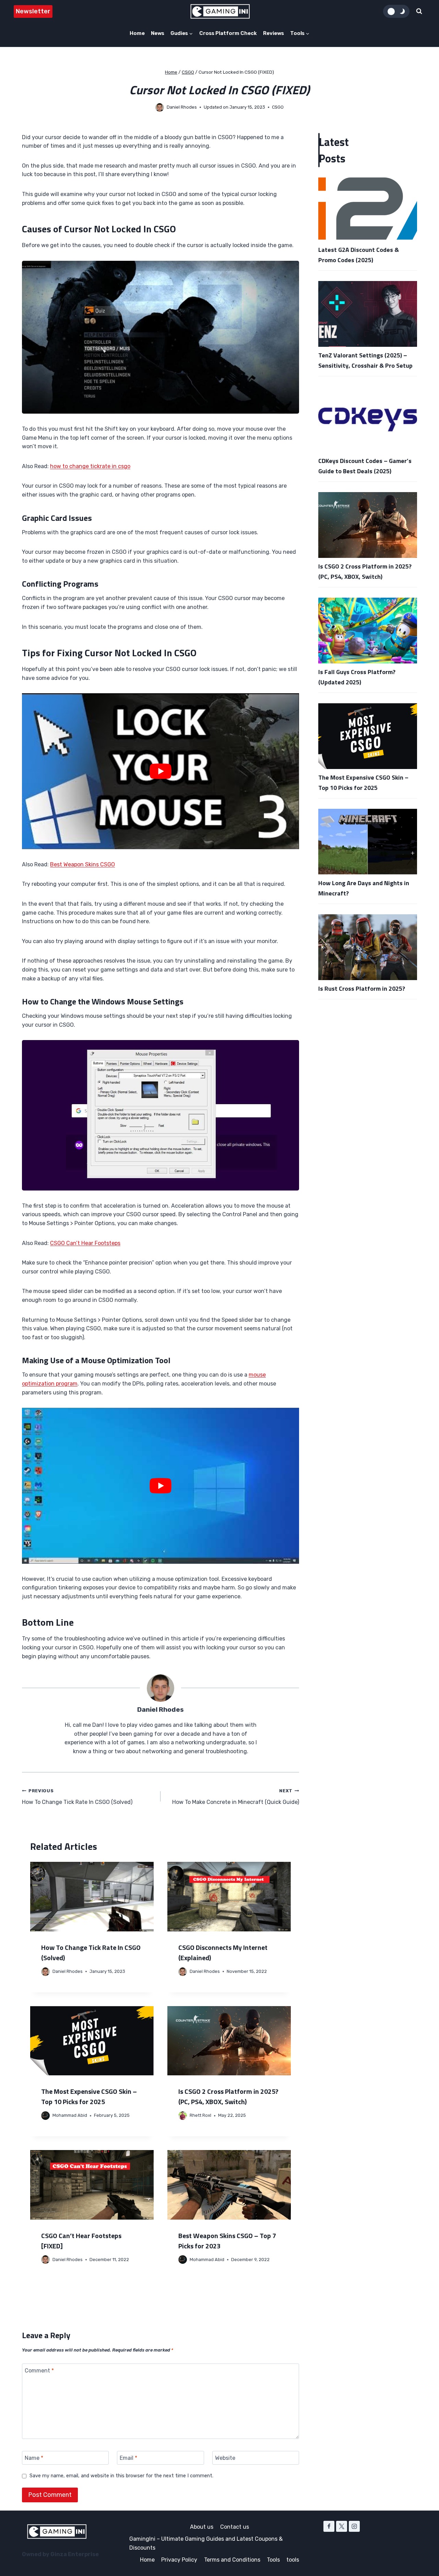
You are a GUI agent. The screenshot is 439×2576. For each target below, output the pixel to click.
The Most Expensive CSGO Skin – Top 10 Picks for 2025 (89, 2096)
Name (34, 2458)
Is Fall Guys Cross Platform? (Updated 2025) (357, 677)
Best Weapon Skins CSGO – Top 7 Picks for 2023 (227, 2241)
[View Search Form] (419, 11)
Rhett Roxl (200, 2115)
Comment (39, 2370)
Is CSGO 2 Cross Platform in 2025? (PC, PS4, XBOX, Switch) (228, 2096)
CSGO (278, 107)
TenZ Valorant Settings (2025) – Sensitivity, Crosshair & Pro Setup (365, 360)
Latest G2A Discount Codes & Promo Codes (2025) (359, 255)
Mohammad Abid (70, 2115)
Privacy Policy (179, 2560)
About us (202, 2527)
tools (293, 2560)
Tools (273, 2560)
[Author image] (160, 107)
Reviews (274, 33)
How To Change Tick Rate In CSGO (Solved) (77, 1797)
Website (225, 2458)
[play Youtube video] (161, 771)
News (158, 33)
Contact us (235, 2527)
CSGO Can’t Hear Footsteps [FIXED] (81, 2241)
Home (137, 33)
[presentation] (92, 1897)
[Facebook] (329, 2526)
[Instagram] (354, 2526)
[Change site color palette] (396, 11)
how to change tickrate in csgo (90, 466)
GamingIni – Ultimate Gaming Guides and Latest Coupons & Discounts (206, 2543)
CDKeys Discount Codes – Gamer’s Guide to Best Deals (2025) (365, 466)
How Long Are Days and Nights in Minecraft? (364, 888)
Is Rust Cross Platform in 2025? (362, 988)
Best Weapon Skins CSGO (82, 864)
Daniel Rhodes (182, 107)
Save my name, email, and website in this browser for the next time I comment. (121, 2476)
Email (128, 2458)
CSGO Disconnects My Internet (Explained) (223, 1952)
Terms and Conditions (232, 2560)
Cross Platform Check (228, 33)
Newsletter (33, 11)
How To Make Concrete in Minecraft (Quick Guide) (236, 1797)
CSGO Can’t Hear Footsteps (85, 1243)
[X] (342, 2526)
